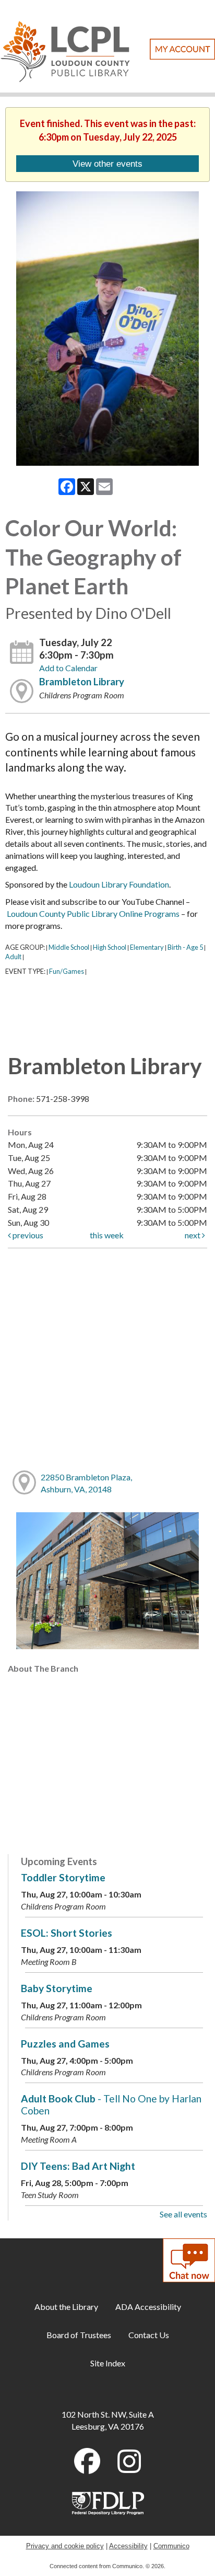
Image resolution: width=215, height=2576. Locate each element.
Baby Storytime (57, 1988)
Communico (171, 2546)
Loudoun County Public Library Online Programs (93, 913)
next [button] (193, 1235)
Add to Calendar (68, 668)
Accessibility (128, 2546)
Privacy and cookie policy (65, 2546)
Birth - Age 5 (185, 947)
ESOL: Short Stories (67, 1933)
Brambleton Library (82, 682)
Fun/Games (67, 971)
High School (110, 947)
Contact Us (149, 2335)
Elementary (147, 947)
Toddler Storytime (63, 1877)
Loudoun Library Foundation (119, 884)
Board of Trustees (79, 2335)
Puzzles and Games (65, 2044)
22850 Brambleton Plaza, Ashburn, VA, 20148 (86, 1483)
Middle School (69, 947)
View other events (107, 164)
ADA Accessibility (148, 2307)
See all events (183, 2214)
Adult (13, 957)
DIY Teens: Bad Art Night (78, 2166)
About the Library (66, 2307)
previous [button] (27, 1235)
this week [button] (107, 1235)
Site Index (108, 2363)
